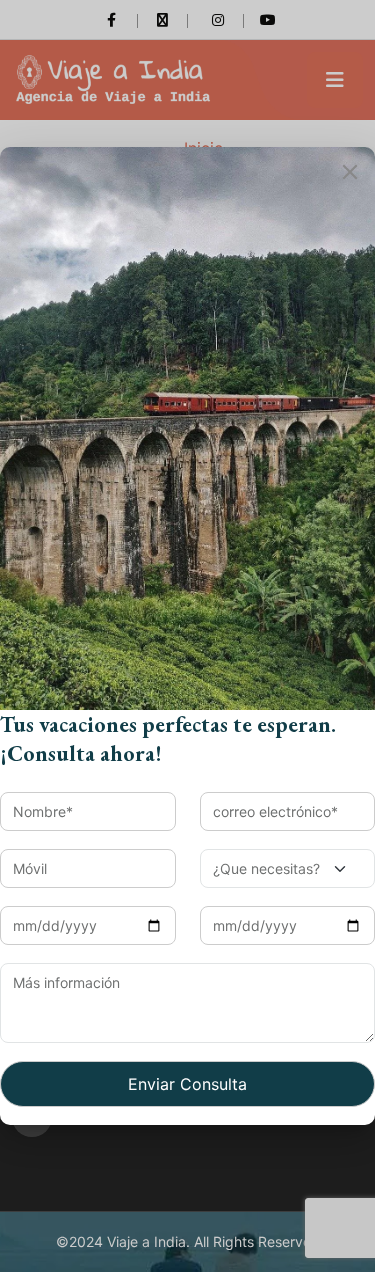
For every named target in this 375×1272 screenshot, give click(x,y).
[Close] (350, 172)
